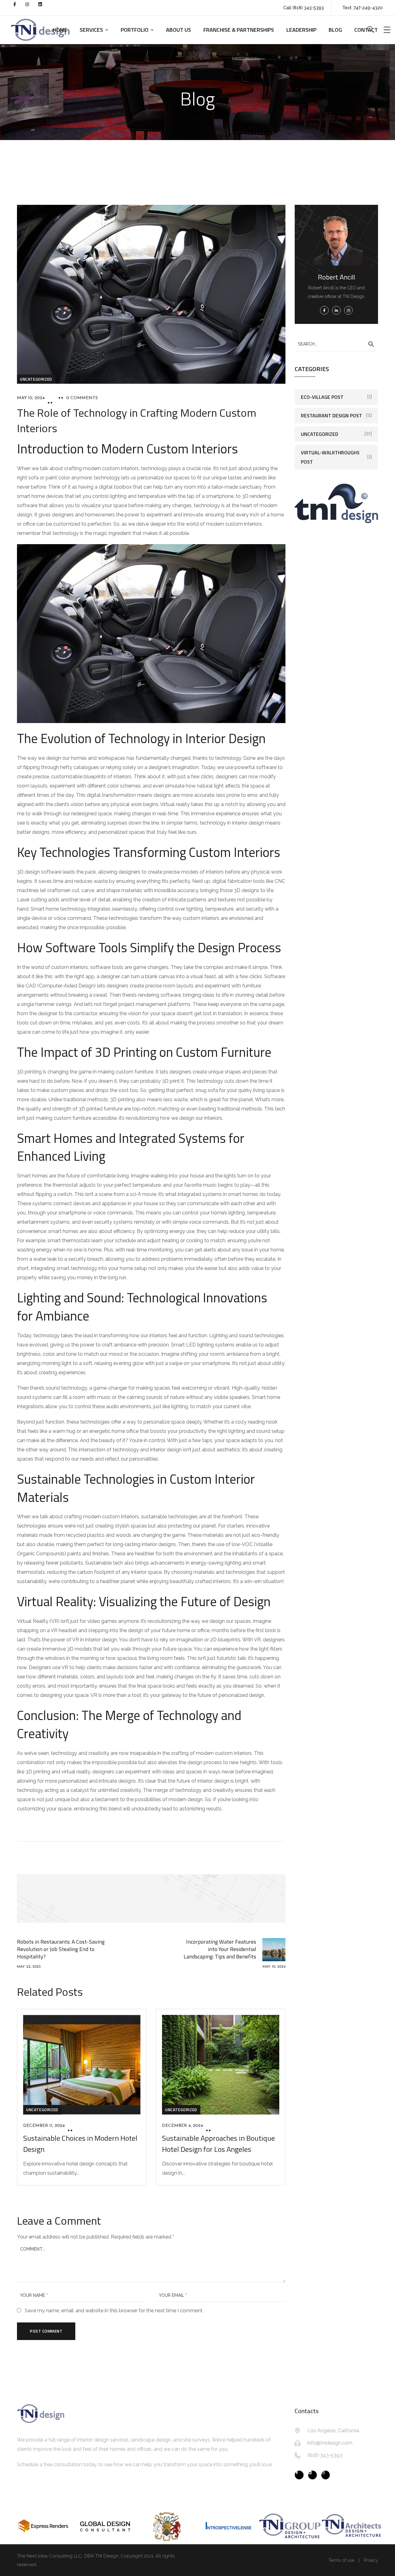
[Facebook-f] (18, 8)
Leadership (301, 30)
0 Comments (82, 398)
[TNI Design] (299, 2475)
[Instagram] (31, 8)
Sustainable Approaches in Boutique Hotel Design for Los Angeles (218, 2144)
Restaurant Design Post (331, 416)
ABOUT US (179, 30)
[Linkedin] (44, 8)
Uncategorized (36, 379)
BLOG (335, 30)
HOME (60, 30)
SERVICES (91, 30)
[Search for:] (336, 344)
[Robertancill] (312, 2475)
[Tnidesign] (326, 2475)
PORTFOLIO (135, 30)
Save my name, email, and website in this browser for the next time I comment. (114, 2311)
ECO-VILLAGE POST (322, 397)
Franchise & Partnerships (239, 30)
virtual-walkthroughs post (330, 457)
